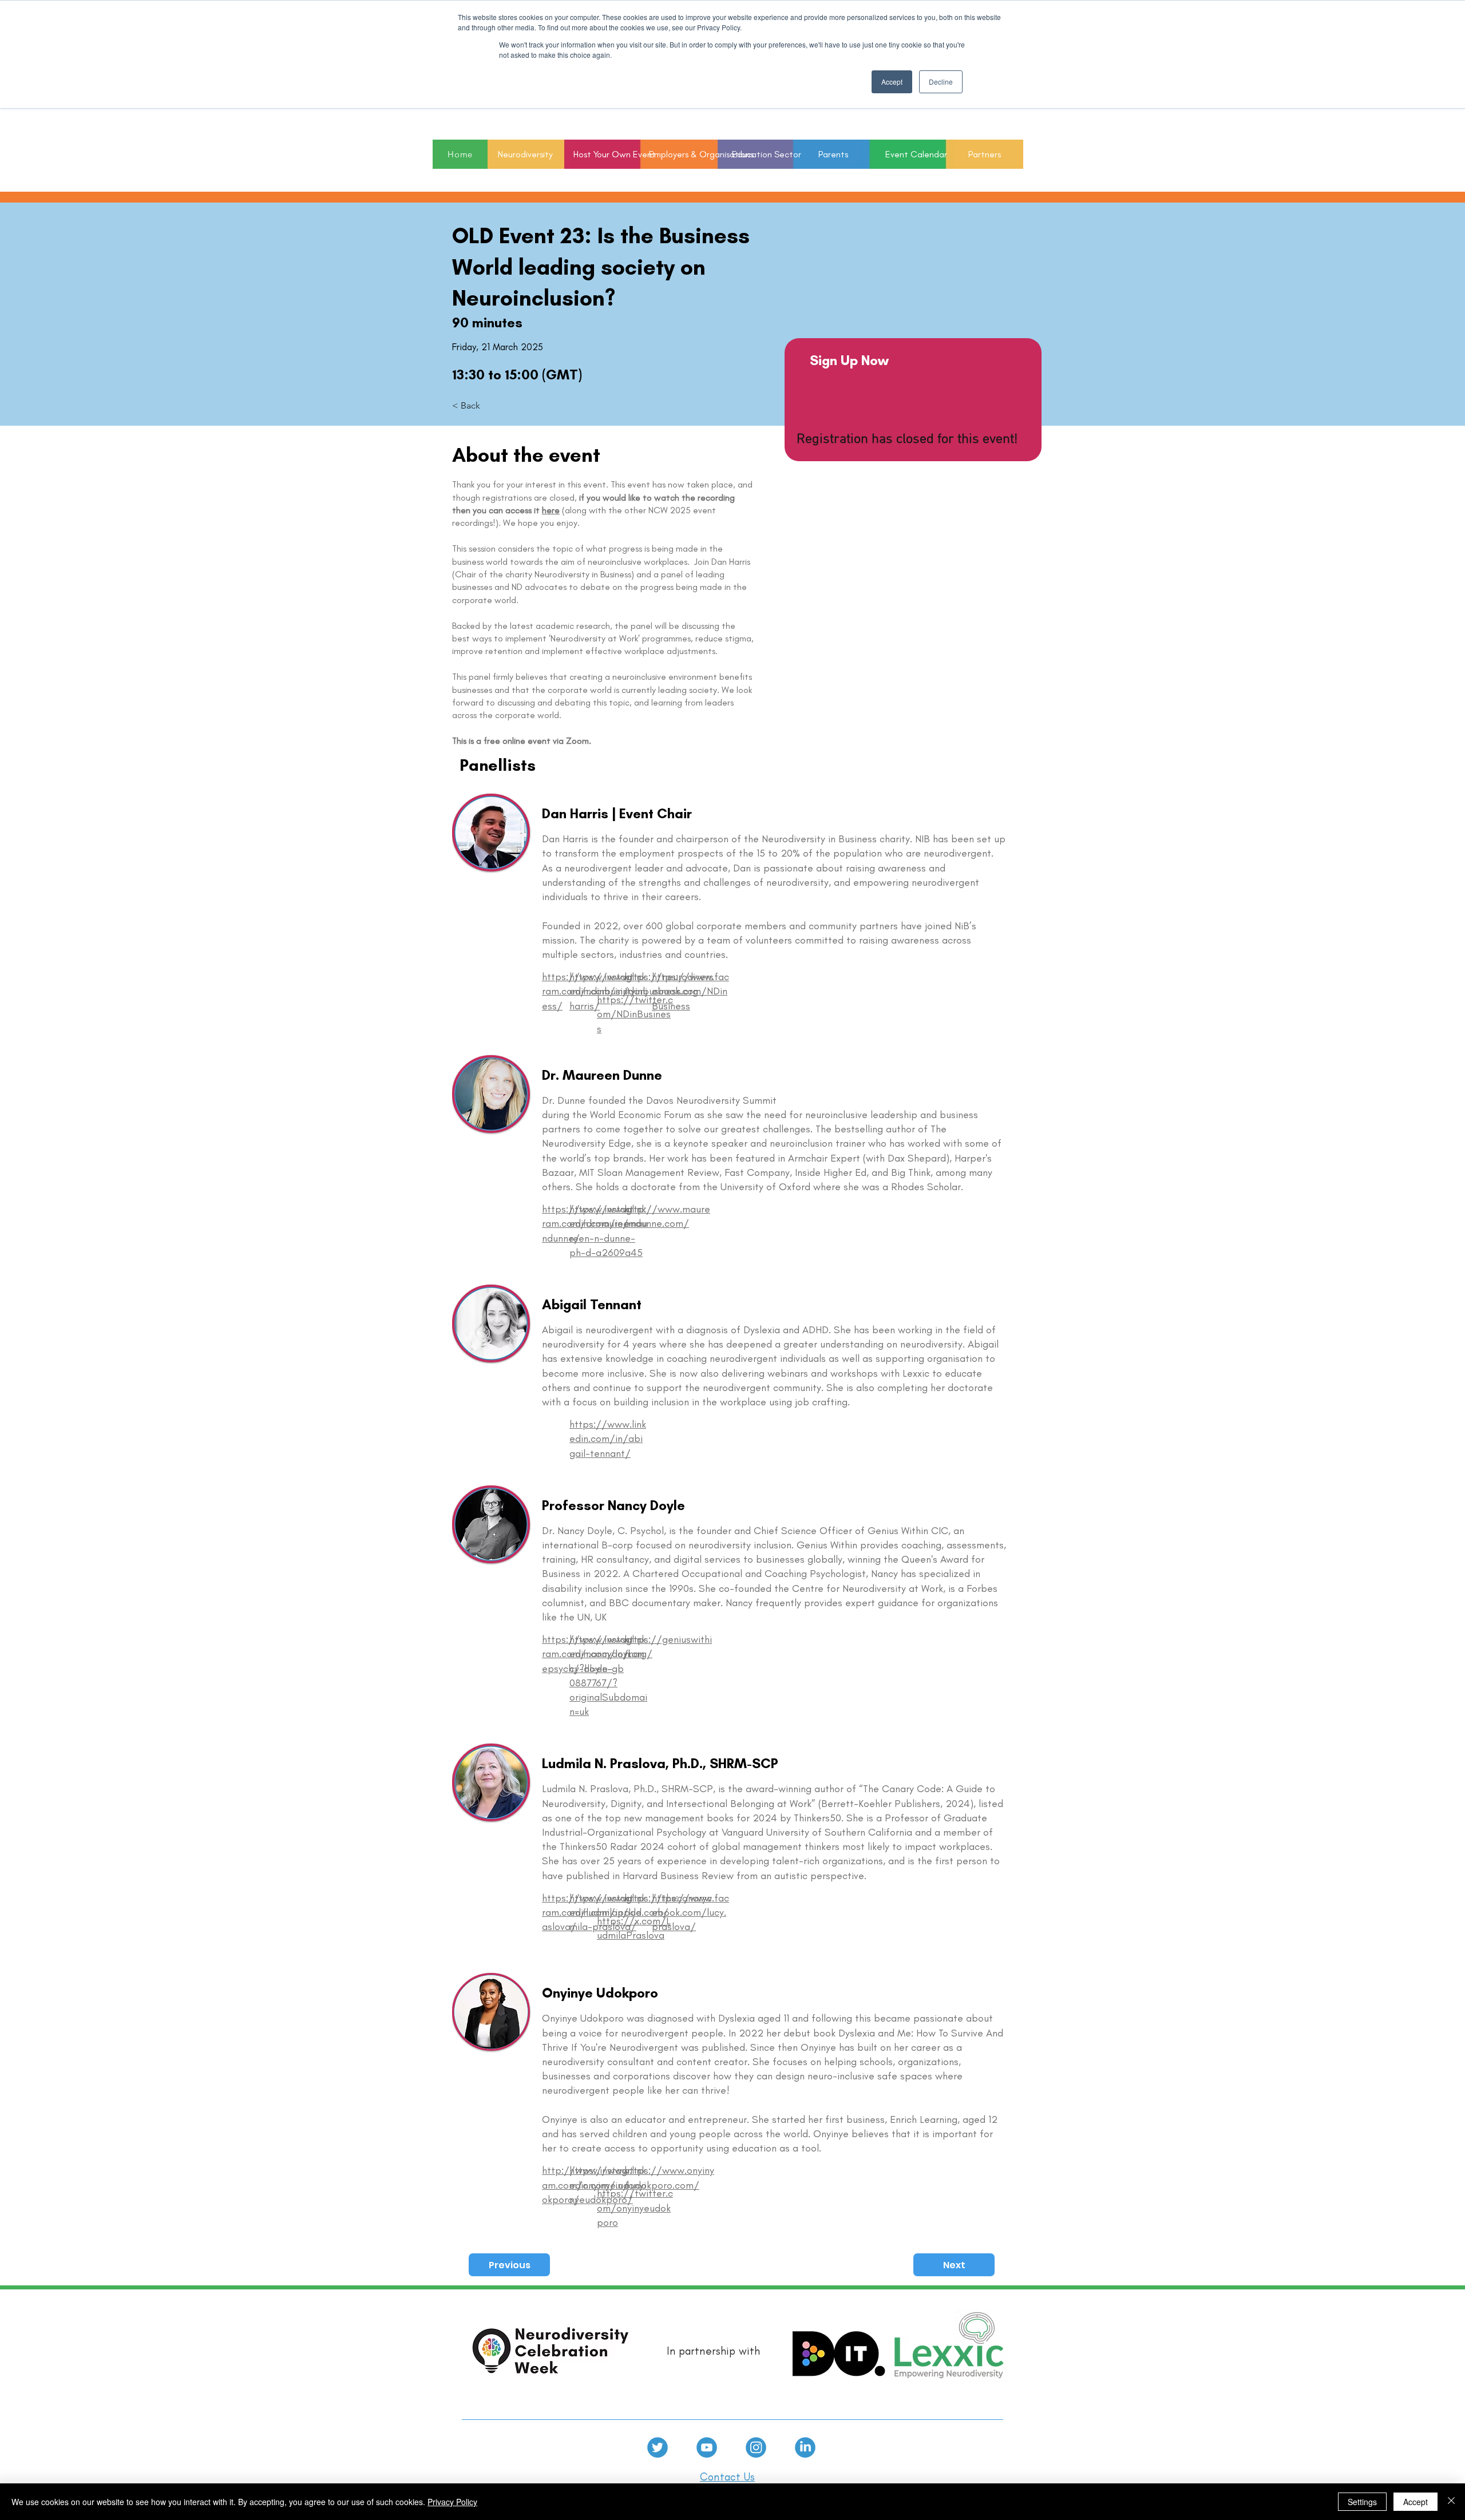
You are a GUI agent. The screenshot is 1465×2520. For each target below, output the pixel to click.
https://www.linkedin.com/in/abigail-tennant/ (608, 1439)
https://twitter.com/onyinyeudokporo (635, 2208)
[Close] (1451, 2502)
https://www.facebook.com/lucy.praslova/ (690, 1912)
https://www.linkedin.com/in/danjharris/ (608, 991)
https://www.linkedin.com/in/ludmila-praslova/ (608, 1912)
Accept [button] (892, 82)
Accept (1415, 2502)
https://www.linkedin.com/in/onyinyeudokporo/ (608, 2185)
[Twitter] (658, 2447)
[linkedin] (805, 2447)
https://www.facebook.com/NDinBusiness (690, 991)
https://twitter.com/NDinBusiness (635, 1014)
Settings (1362, 2502)
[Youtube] (707, 2447)
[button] (756, 154)
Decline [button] (941, 82)
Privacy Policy (452, 2502)
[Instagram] (756, 2447)
